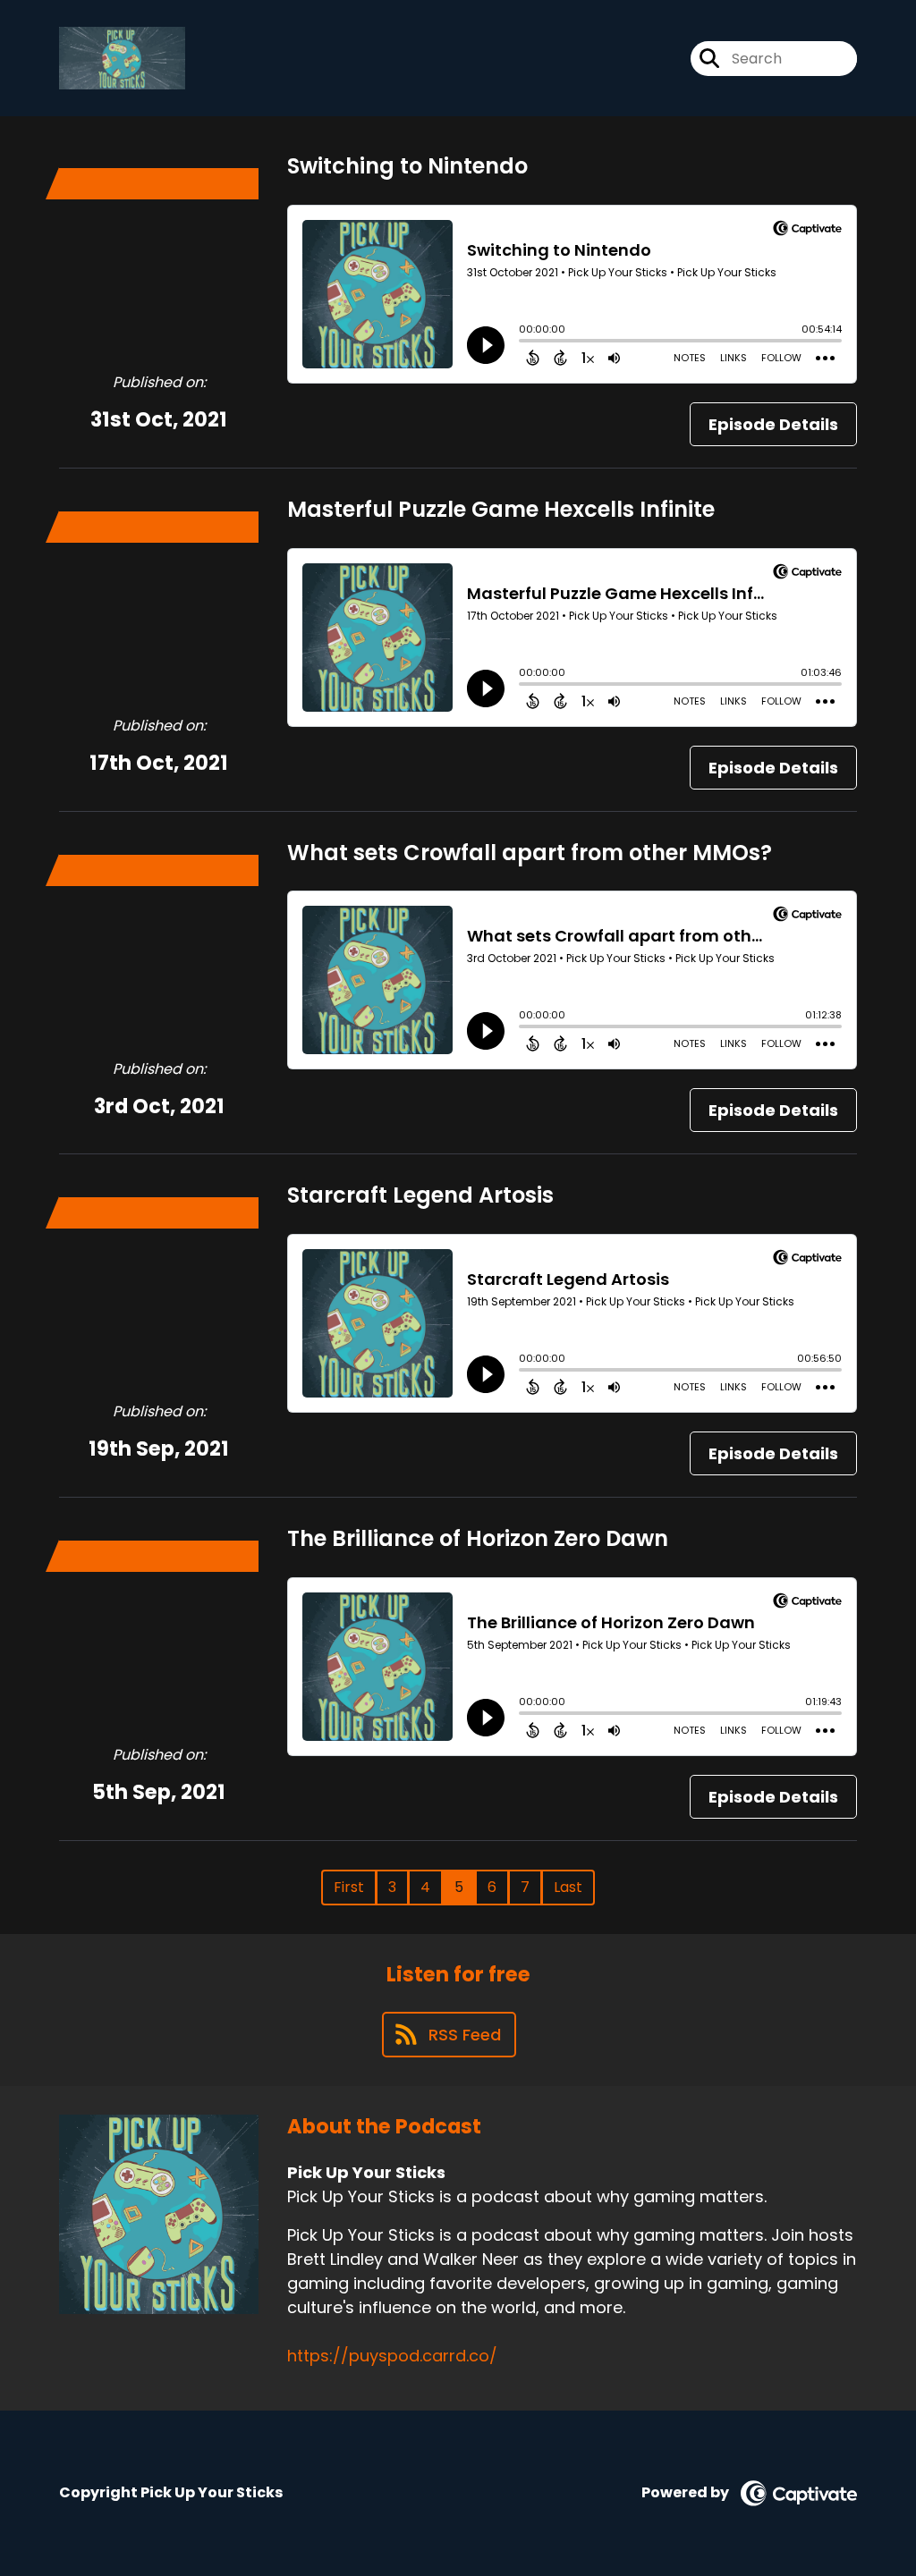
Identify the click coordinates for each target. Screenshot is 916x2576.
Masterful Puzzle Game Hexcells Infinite (501, 509)
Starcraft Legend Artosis (420, 1195)
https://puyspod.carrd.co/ (392, 2356)
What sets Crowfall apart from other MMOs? (530, 853)
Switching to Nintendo (407, 166)
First (349, 1887)
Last (568, 1887)
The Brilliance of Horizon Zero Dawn (478, 1538)
